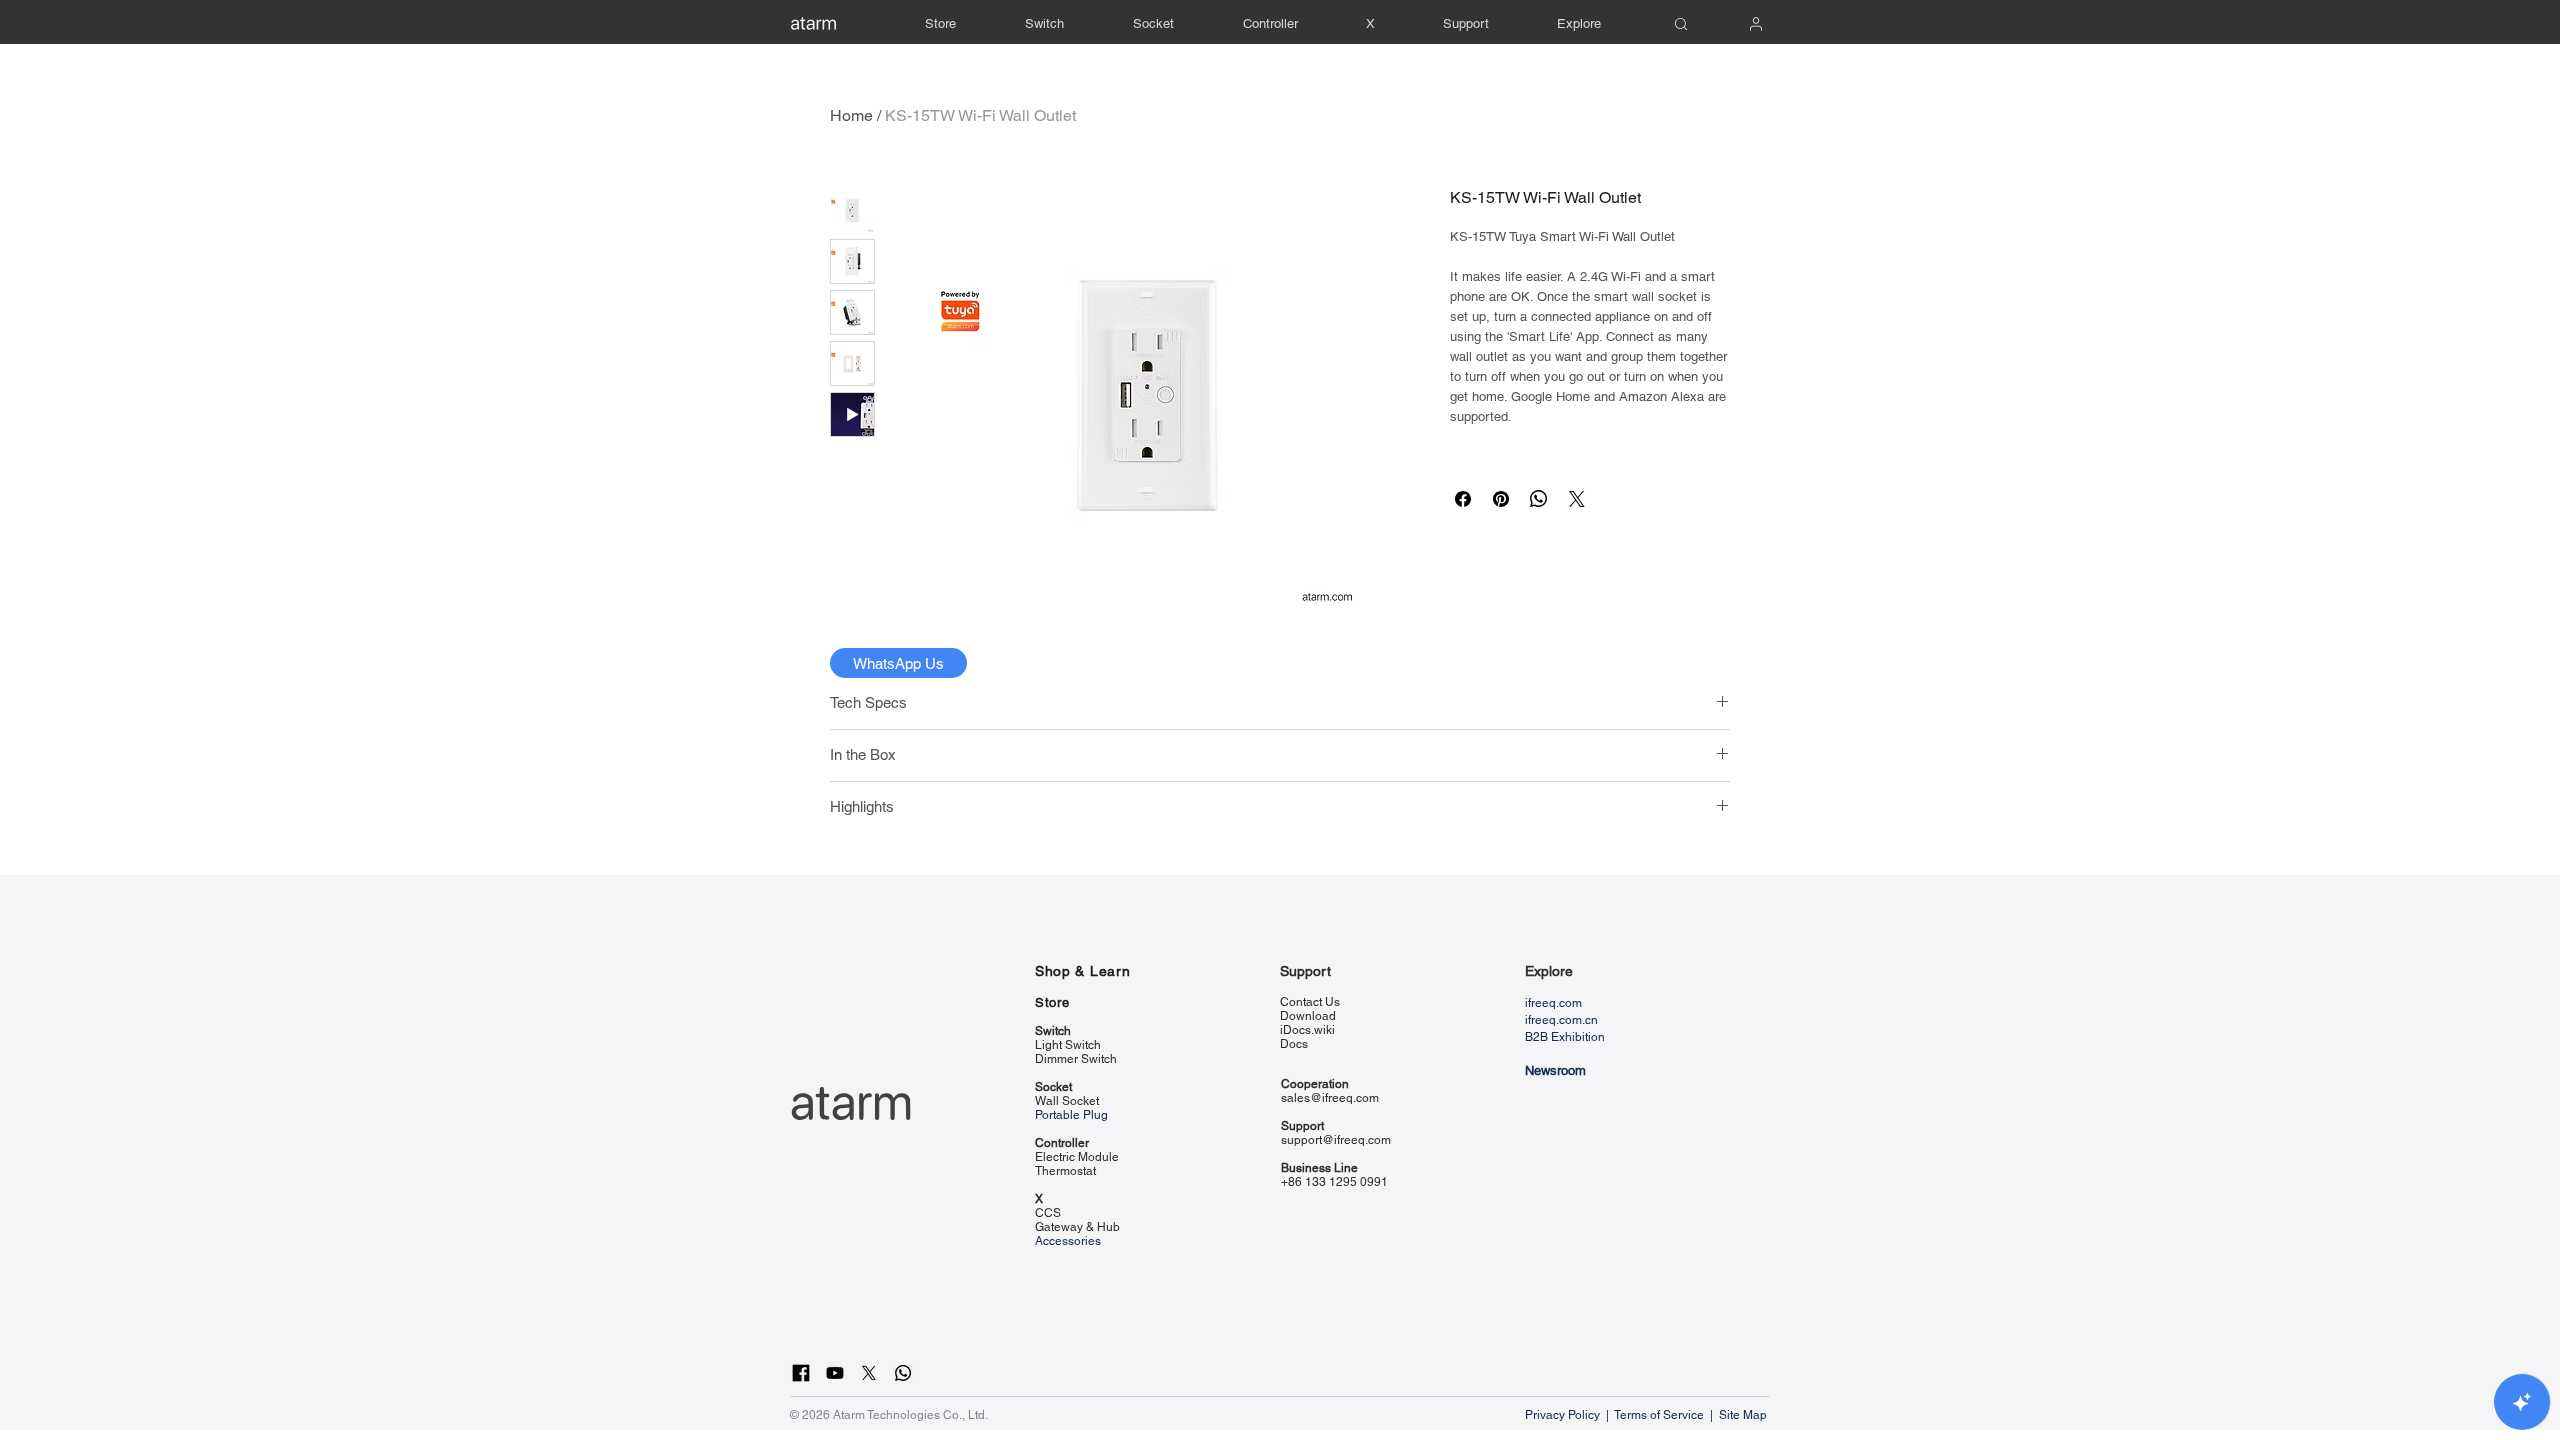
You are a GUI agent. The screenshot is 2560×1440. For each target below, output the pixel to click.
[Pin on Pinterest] (1501, 499)
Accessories (1068, 1241)
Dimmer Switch (1076, 1059)
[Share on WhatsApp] (1539, 499)
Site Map (1744, 1415)
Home (851, 115)
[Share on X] (1577, 499)
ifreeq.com (1553, 1003)
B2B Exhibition (1565, 1037)
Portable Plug (1071, 1115)
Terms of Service (1659, 1415)
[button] (1466, 24)
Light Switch (1068, 1045)
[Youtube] (835, 1373)
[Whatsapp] (903, 1373)
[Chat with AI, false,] (2522, 1402)
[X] (869, 1373)
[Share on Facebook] (1463, 499)
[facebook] (801, 1373)
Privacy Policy (1564, 1415)
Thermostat (1065, 1171)
